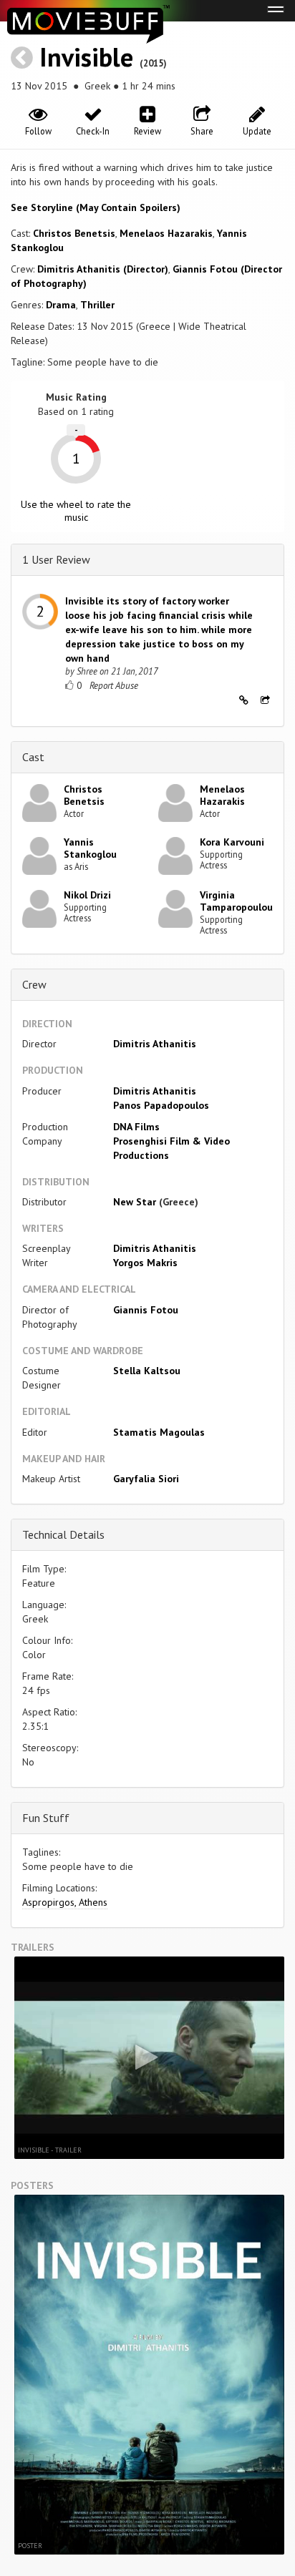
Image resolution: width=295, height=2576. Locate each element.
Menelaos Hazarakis (166, 233)
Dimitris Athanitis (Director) (103, 269)
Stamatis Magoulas (159, 1432)
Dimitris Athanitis (155, 1044)
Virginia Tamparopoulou (236, 901)
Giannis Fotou (146, 1310)
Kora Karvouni (232, 842)
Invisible (86, 57)
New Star (135, 1202)
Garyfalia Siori (146, 1479)
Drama (61, 305)
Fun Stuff (46, 1818)
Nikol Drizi (87, 895)
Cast (33, 757)
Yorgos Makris (145, 1263)
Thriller (97, 305)
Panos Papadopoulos (161, 1105)
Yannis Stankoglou (90, 848)
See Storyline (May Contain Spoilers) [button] (96, 207)
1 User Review (56, 559)
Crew (34, 984)
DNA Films (136, 1127)
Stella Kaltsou (147, 1371)
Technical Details (63, 1534)
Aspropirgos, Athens (65, 1902)
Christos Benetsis (74, 233)
